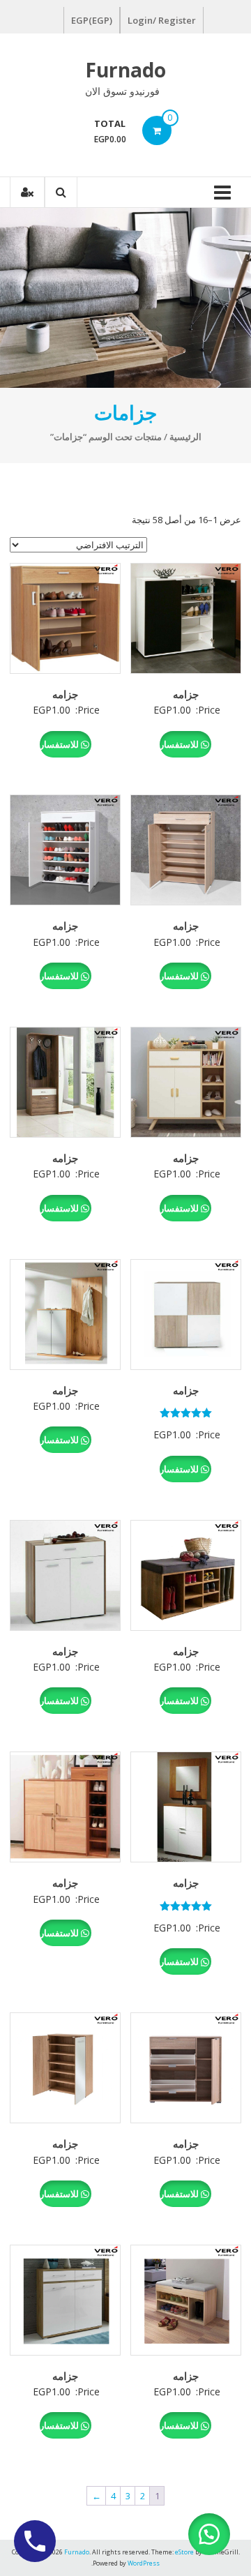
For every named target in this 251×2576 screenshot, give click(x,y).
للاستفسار (180, 744)
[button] (209, 2534)
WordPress (144, 2563)
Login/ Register (162, 20)
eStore (184, 2552)
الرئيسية (185, 437)
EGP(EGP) (92, 20)
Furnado (125, 70)
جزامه (186, 694)
